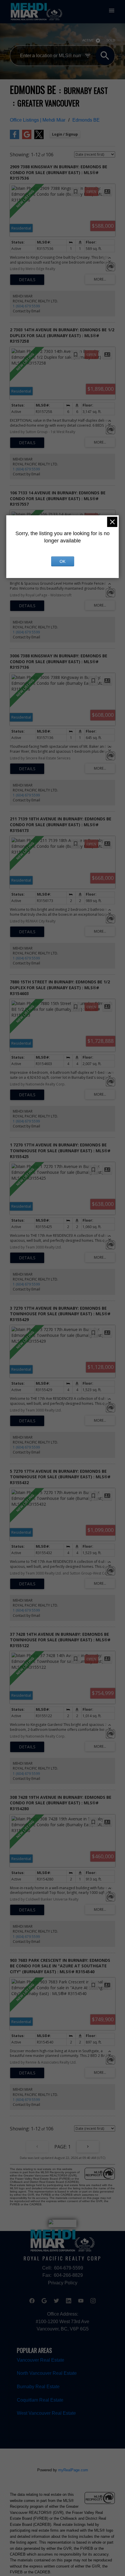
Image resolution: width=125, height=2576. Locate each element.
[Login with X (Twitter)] (39, 138)
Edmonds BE (86, 120)
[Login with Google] (27, 138)
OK (63, 561)
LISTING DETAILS (27, 280)
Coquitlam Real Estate (40, 2400)
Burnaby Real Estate (38, 2386)
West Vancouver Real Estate (46, 2413)
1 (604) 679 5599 (26, 306)
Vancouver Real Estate (41, 2360)
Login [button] (65, 134)
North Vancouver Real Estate (47, 2373)
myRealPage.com (73, 2470)
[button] (32, 2301)
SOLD (111, 40)
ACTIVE (88, 40)
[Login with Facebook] (15, 138)
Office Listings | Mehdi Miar (38, 120)
